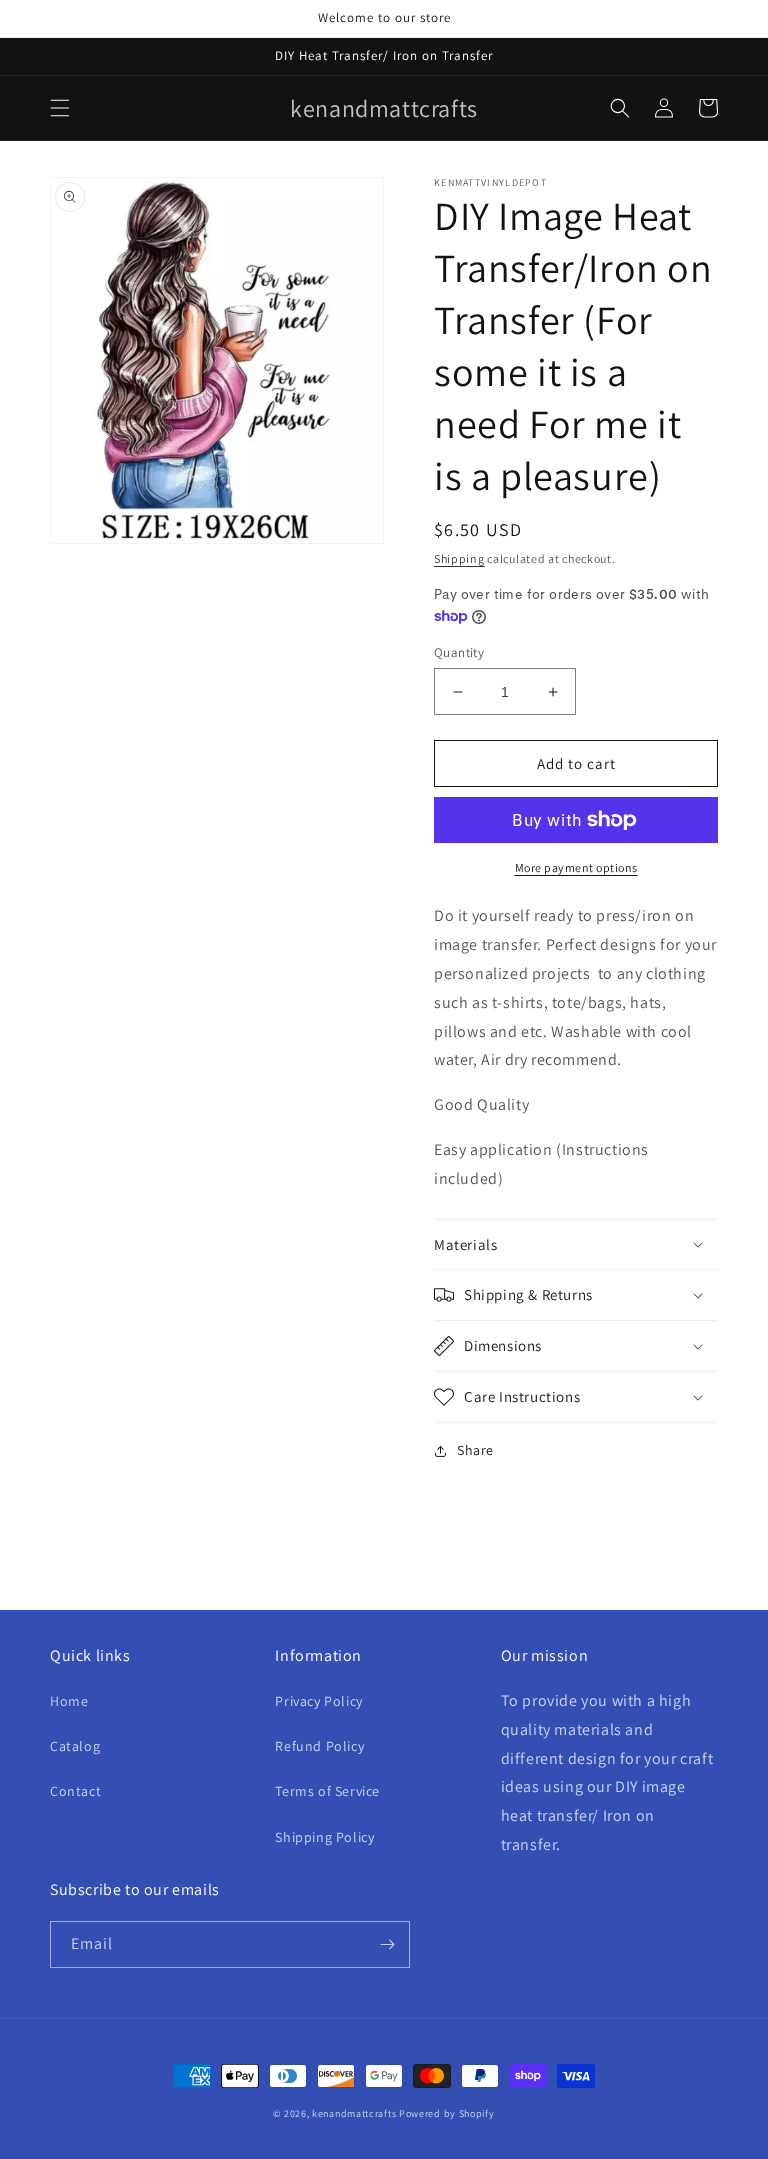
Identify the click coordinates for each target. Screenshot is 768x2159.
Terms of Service (327, 1791)
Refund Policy (319, 1746)
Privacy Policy (318, 1701)
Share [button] (475, 1450)
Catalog (75, 1746)
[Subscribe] (387, 1944)
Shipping (459, 558)
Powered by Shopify (447, 2113)
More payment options (576, 867)
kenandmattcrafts (354, 2113)
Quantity (459, 652)
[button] (60, 108)
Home (69, 1701)
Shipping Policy (324, 1837)
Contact (75, 1791)
